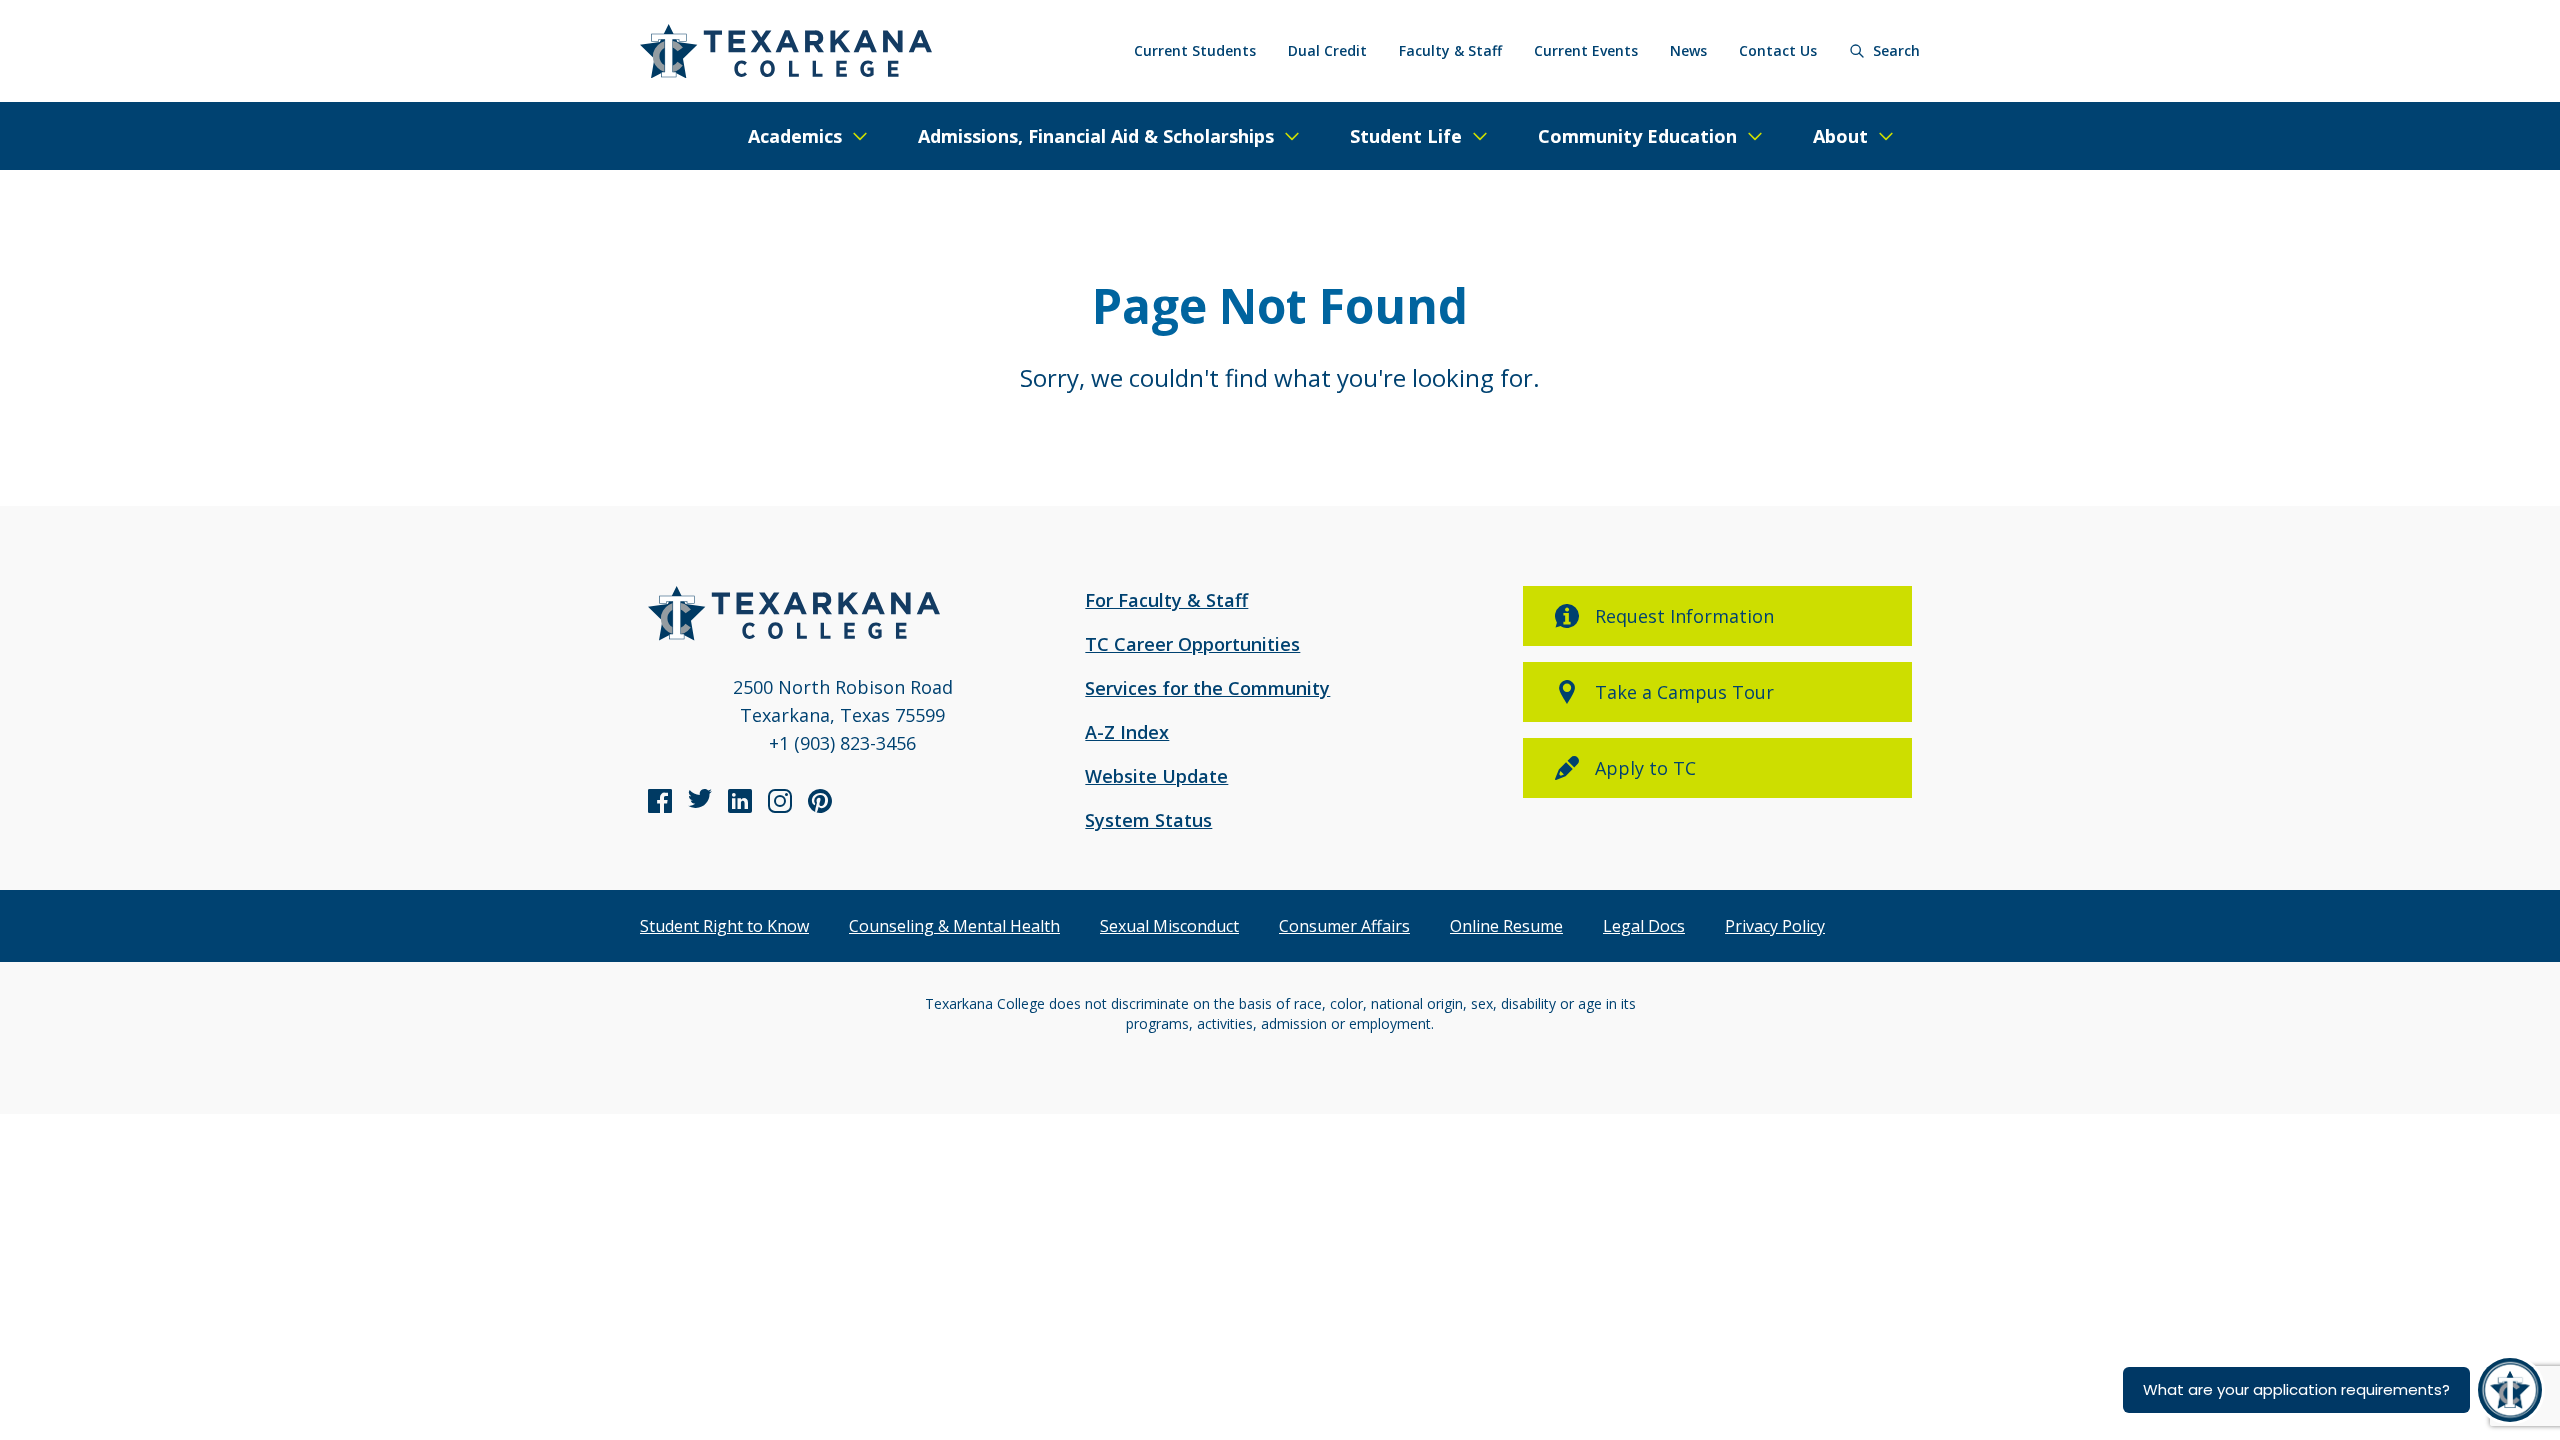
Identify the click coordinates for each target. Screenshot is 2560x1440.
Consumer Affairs (1344, 926)
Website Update (1156, 776)
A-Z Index (1127, 732)
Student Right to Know (724, 926)
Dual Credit (1327, 50)
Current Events (1586, 50)
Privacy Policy (1775, 926)
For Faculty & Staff (1166, 600)
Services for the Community (1207, 688)
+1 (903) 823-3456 (842, 743)
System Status (1148, 820)
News (1688, 50)
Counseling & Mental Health (954, 926)
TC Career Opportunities (1192, 644)
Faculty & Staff (1450, 50)
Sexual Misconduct (1169, 926)
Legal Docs (1644, 926)
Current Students (1195, 50)
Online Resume (1506, 926)
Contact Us (1778, 50)
